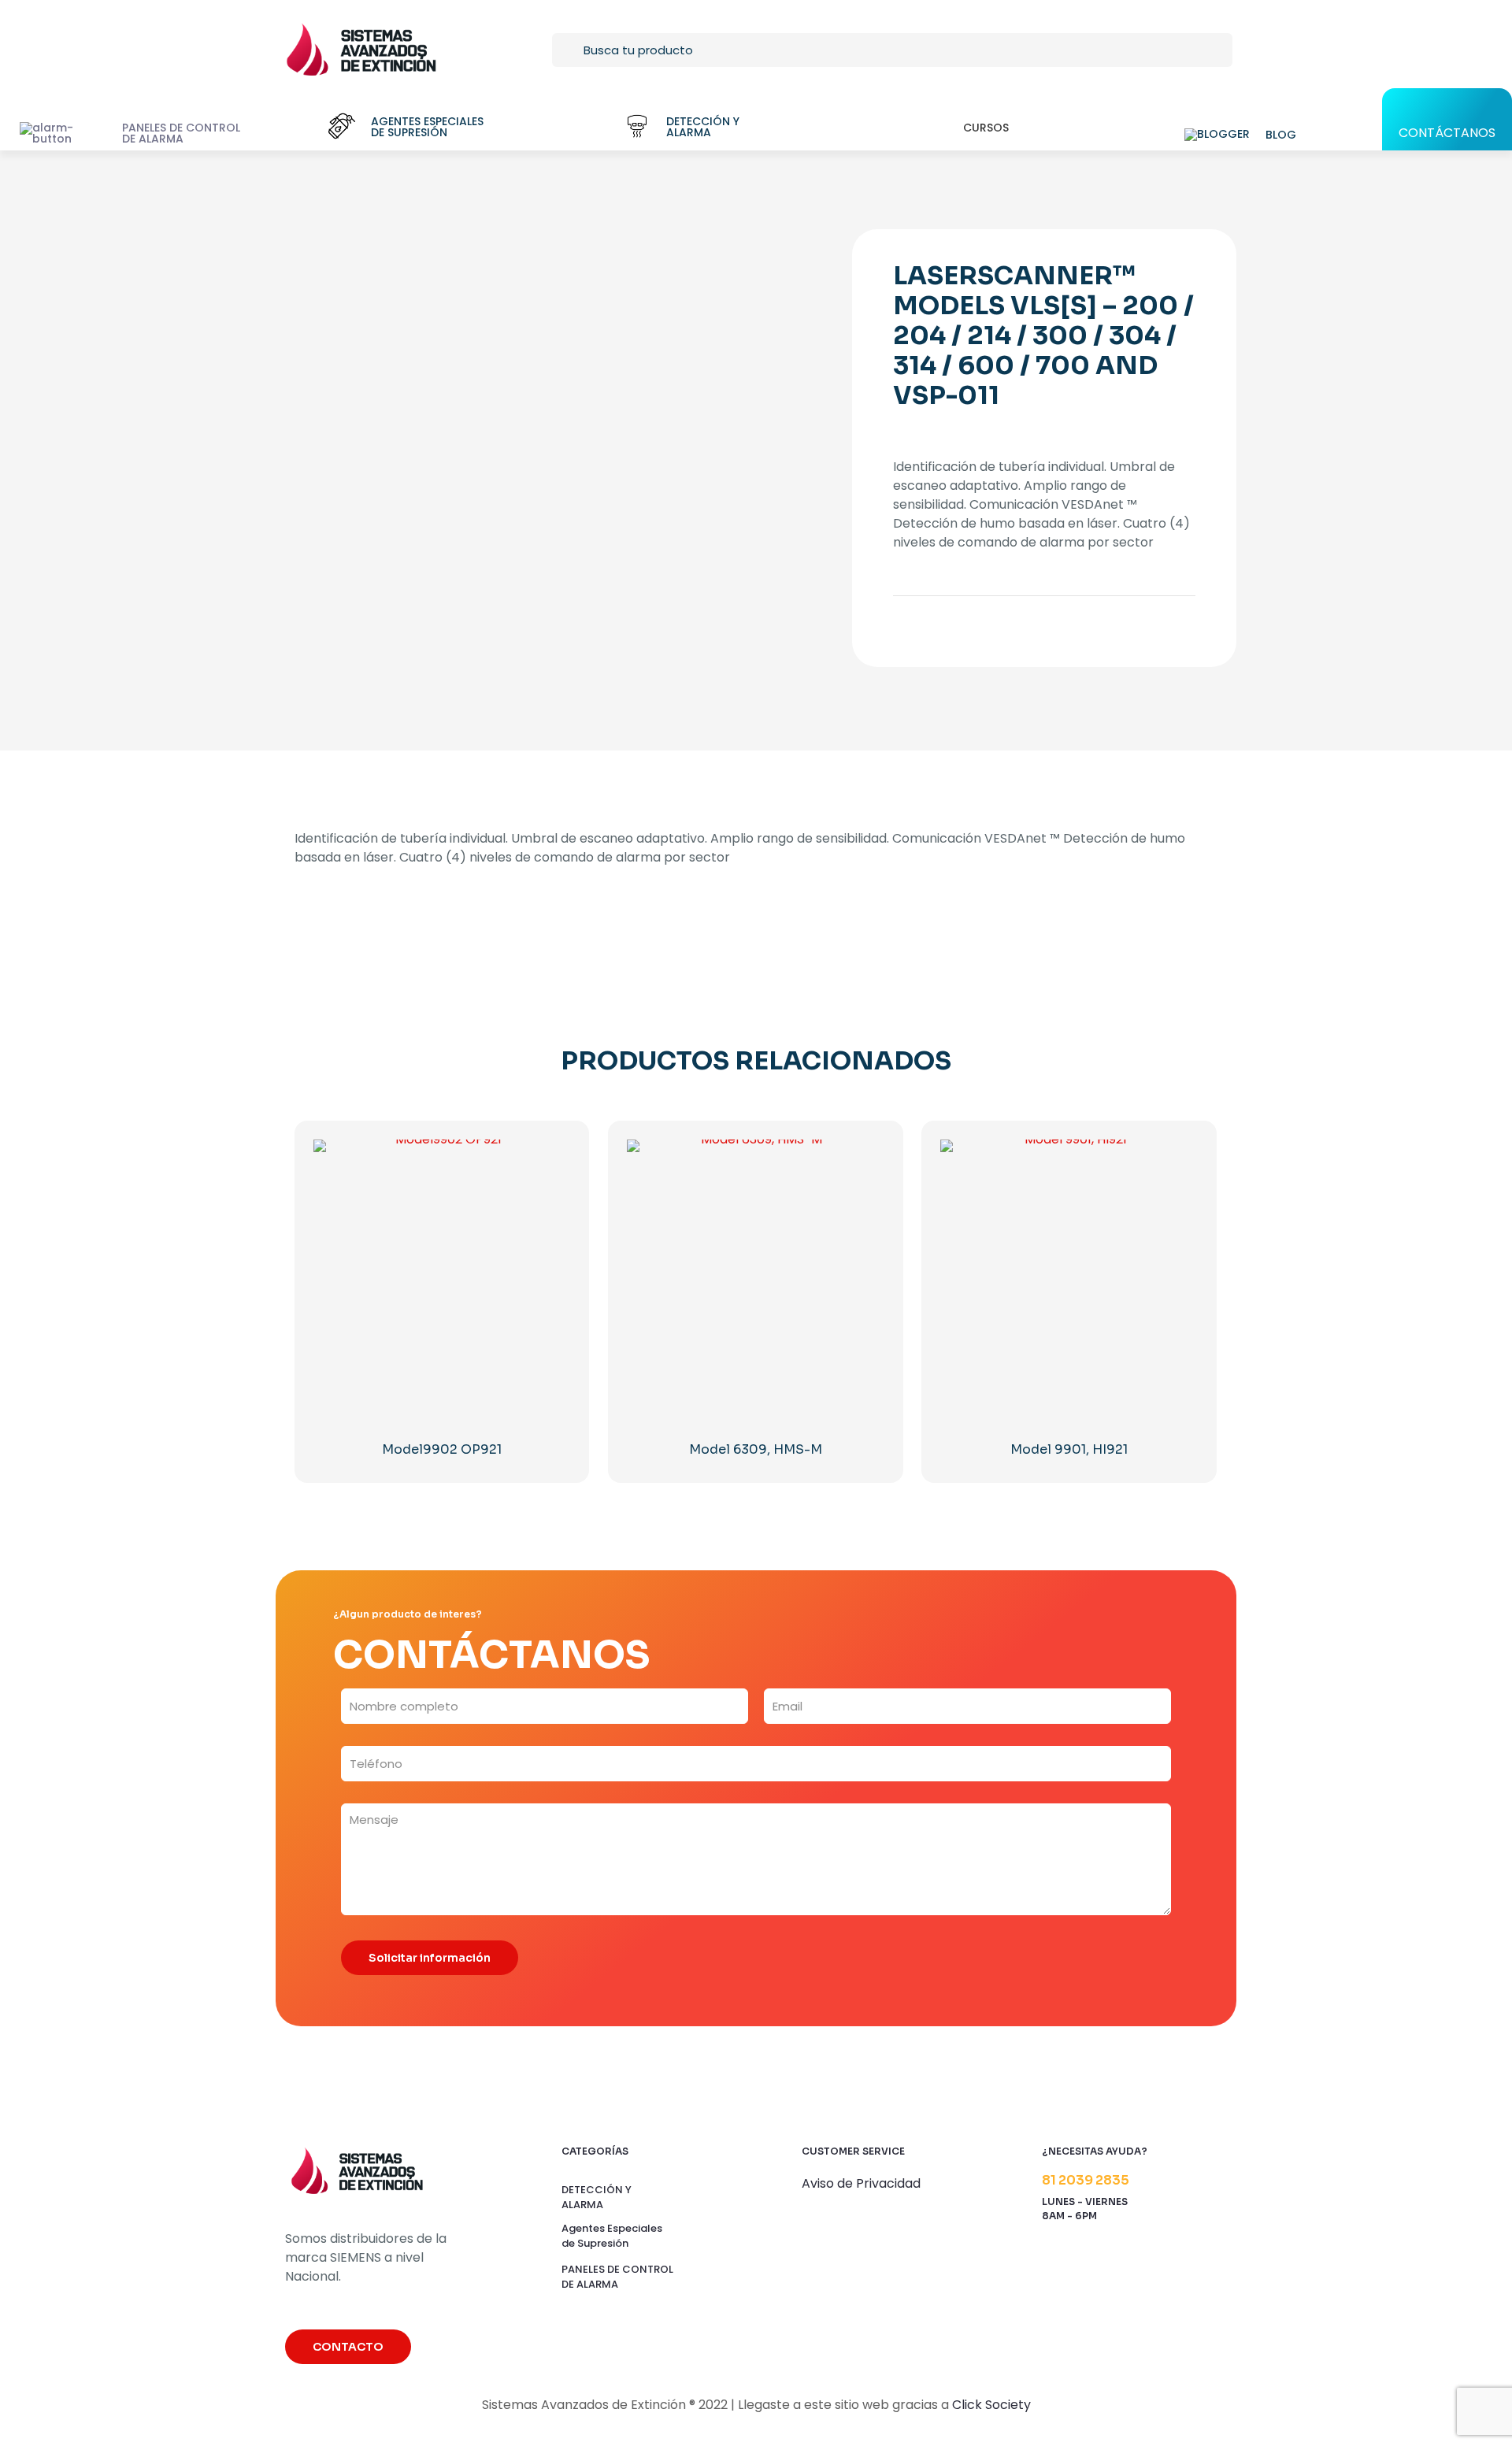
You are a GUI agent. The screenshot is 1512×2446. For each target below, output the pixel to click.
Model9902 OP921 (442, 1449)
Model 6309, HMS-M (756, 1449)
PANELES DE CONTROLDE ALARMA (617, 2277)
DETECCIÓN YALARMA (597, 2198)
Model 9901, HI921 (1069, 1449)
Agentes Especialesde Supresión (612, 2236)
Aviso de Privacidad (861, 2183)
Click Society (991, 2405)
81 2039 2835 (1086, 2180)
